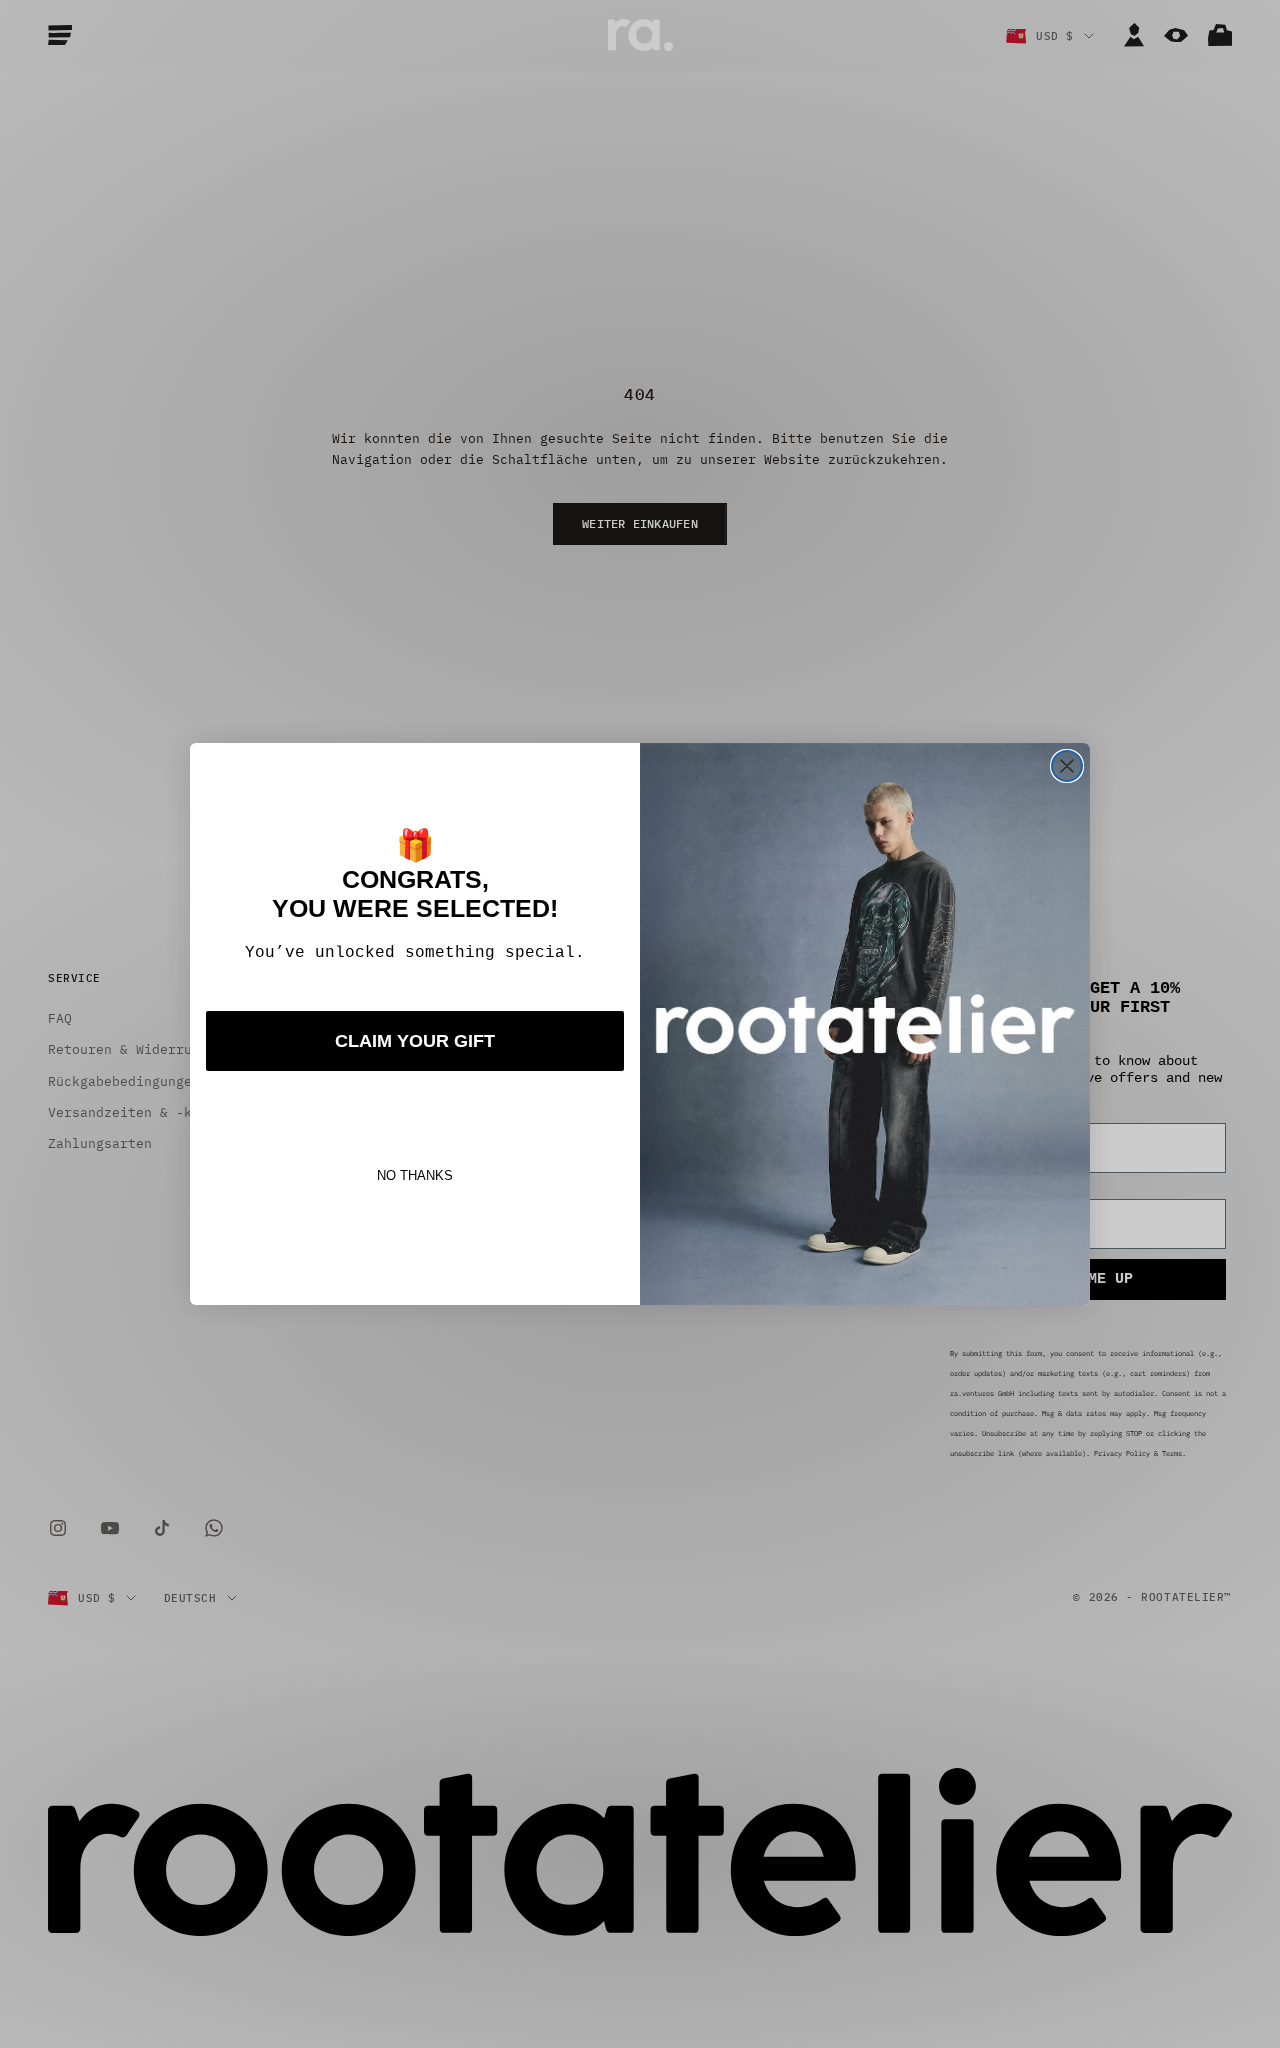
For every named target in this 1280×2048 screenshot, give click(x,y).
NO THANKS (415, 1175)
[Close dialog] (1067, 766)
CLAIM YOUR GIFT (415, 1041)
